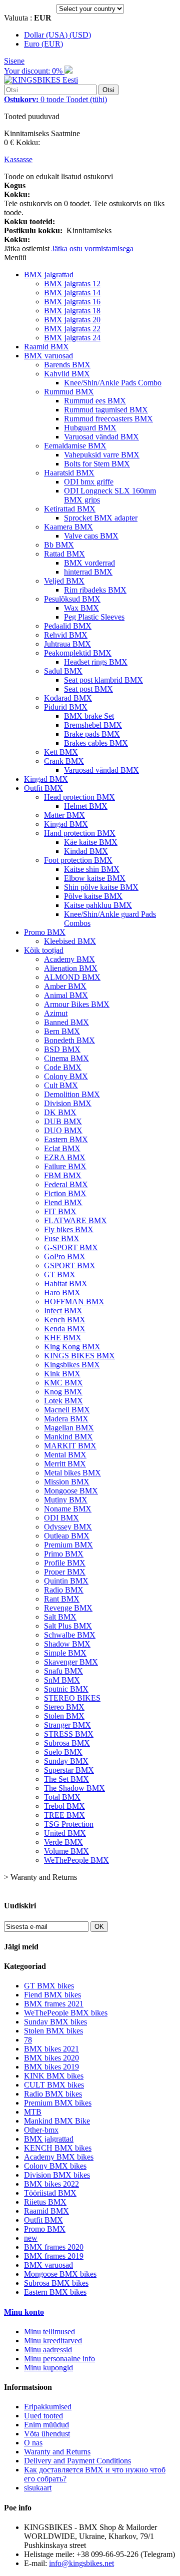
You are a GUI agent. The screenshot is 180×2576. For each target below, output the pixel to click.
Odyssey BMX (68, 1527)
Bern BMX (62, 1031)
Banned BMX (66, 1022)
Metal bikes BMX (72, 1473)
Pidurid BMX (66, 707)
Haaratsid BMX (69, 473)
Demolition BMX (72, 1094)
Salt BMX (60, 1617)
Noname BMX (68, 1509)
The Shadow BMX (74, 1788)
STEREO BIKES (72, 1698)
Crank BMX (64, 761)
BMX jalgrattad (49, 275)
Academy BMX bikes (59, 2157)
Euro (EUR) (43, 44)
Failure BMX (65, 1166)
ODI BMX (61, 1518)
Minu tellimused (49, 2332)
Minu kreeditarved (53, 2341)
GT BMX (60, 1274)
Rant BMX (62, 1599)
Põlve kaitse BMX (93, 896)
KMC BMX (63, 1383)
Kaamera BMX (68, 527)
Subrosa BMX (67, 1743)
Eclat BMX (62, 1148)
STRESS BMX (69, 1734)
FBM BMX (63, 1175)
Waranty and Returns (57, 2452)
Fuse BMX (62, 1238)
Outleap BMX (67, 1536)
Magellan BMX (69, 1428)
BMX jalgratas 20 (72, 320)
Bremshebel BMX (93, 725)
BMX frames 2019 (54, 2256)
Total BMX (62, 1797)
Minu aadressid (48, 2350)
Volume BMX (66, 1851)
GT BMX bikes (49, 1986)
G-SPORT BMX (71, 1247)
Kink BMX (62, 1374)
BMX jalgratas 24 (72, 338)
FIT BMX (60, 1211)
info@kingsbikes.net (81, 2563)
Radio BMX (64, 1590)
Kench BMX (65, 1320)
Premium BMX (68, 1545)
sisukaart (38, 2488)
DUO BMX (63, 1130)
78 (28, 2040)
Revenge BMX (68, 1608)
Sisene (14, 61)
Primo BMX (64, 1554)
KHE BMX (63, 1338)
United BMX (65, 1833)
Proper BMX (65, 1572)
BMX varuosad (48, 356)
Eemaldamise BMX (75, 446)
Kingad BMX (46, 779)
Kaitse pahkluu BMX (98, 905)
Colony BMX (66, 1076)
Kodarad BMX (68, 698)
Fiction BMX (65, 1193)
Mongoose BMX (71, 1491)
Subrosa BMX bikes (56, 2283)
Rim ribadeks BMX (95, 590)
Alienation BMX (71, 968)
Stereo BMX (64, 1707)
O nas (33, 2443)
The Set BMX (66, 1779)
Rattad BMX (64, 554)
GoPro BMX (65, 1256)
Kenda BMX (65, 1329)
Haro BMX (62, 1293)
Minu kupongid (48, 2368)
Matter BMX (64, 815)
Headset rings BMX (96, 662)
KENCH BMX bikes (58, 2148)
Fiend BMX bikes (52, 1995)
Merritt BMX (65, 1464)
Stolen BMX (64, 1716)
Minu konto (24, 2312)
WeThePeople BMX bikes (66, 2013)
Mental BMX (65, 1455)
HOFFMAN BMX (74, 1302)
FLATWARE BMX (75, 1220)
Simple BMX (65, 1653)
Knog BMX (63, 1392)
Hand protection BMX (80, 833)
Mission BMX (67, 1482)
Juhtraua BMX (67, 644)
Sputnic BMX (66, 1689)
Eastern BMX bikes (55, 2292)
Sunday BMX (66, 1761)
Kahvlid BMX (67, 374)
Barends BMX (67, 365)
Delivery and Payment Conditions (77, 2461)
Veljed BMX (64, 581)
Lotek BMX (63, 1401)
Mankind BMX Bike (57, 2121)
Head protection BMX (79, 797)
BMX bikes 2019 (51, 2067)
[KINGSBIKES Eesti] (41, 80)
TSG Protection (69, 1824)
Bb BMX (59, 545)
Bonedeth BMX (69, 1040)
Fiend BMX (63, 1202)
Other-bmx (41, 2130)
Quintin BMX (66, 1581)
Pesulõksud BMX (72, 599)
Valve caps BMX (91, 536)
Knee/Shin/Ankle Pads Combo (113, 383)
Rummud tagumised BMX (106, 410)
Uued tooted (43, 2416)
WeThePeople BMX (76, 1860)
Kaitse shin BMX (92, 869)
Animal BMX (66, 995)
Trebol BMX (64, 1806)
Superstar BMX (69, 1770)
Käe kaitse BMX (91, 842)
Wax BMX (81, 608)
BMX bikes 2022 (51, 2184)
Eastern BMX (66, 1139)
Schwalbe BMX (70, 1635)
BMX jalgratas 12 (72, 284)
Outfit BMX (43, 788)
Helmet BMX (86, 806)
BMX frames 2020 (54, 2247)
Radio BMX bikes (53, 2094)
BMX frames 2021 (54, 2004)
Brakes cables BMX (96, 743)
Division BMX (68, 1103)
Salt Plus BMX (68, 1626)
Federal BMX (66, 1184)
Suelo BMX (63, 1752)
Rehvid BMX (66, 635)
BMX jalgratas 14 (72, 293)
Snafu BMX (63, 1671)
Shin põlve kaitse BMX (101, 887)
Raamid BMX (46, 347)
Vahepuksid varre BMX (102, 455)
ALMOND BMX (72, 977)
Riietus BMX (45, 2202)
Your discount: (34, 71)
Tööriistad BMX (50, 2193)
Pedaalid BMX (68, 626)
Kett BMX (61, 752)
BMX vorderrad (89, 563)
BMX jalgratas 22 (72, 329)
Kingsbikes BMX (72, 1365)
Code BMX (63, 1067)
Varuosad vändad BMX (101, 437)
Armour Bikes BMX (77, 1004)
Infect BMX (63, 1311)
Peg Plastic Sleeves (94, 617)
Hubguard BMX (90, 428)
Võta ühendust (47, 2434)
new (31, 2238)
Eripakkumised (48, 2407)
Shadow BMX (67, 1644)
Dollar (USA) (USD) (57, 35)
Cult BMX (61, 1085)
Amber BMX (65, 986)
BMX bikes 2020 (51, 2058)
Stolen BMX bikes (53, 2031)
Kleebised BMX (70, 941)
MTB (33, 2112)
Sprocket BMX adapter (101, 518)
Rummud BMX (69, 392)
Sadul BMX (63, 671)
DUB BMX (63, 1121)
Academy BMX (69, 959)
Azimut (56, 1013)
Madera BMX (66, 1419)
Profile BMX (65, 1563)
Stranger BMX (67, 1725)
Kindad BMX (86, 851)
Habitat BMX (66, 1283)
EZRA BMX (65, 1157)
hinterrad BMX (88, 572)
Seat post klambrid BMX (103, 680)
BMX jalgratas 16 (72, 302)
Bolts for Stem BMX (97, 464)
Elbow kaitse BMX (95, 878)
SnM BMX (62, 1680)
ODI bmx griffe (89, 482)
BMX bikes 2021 (51, 2049)
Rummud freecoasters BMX (108, 419)
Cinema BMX (66, 1058)
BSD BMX (62, 1049)
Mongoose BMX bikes (60, 2274)
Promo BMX (45, 932)
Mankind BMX (68, 1437)
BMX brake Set (89, 716)
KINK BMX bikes (54, 2076)
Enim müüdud (46, 2425)
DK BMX (60, 1112)
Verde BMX (63, 1842)
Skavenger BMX (71, 1662)
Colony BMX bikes (55, 2166)
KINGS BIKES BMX (79, 1356)
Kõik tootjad (44, 950)
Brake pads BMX (92, 734)
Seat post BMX (88, 689)
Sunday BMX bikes (55, 2022)
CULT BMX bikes (54, 2085)
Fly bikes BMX (69, 1229)
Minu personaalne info (59, 2359)
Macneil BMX (67, 1410)
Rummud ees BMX (95, 401)
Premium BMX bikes (58, 2103)
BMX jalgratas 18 (72, 311)
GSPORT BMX (70, 1265)
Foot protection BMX (78, 860)
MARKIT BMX (70, 1446)
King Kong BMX (72, 1347)
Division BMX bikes (57, 2175)
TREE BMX (64, 1815)
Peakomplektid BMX (78, 653)
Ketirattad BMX (70, 509)
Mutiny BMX (66, 1500)
